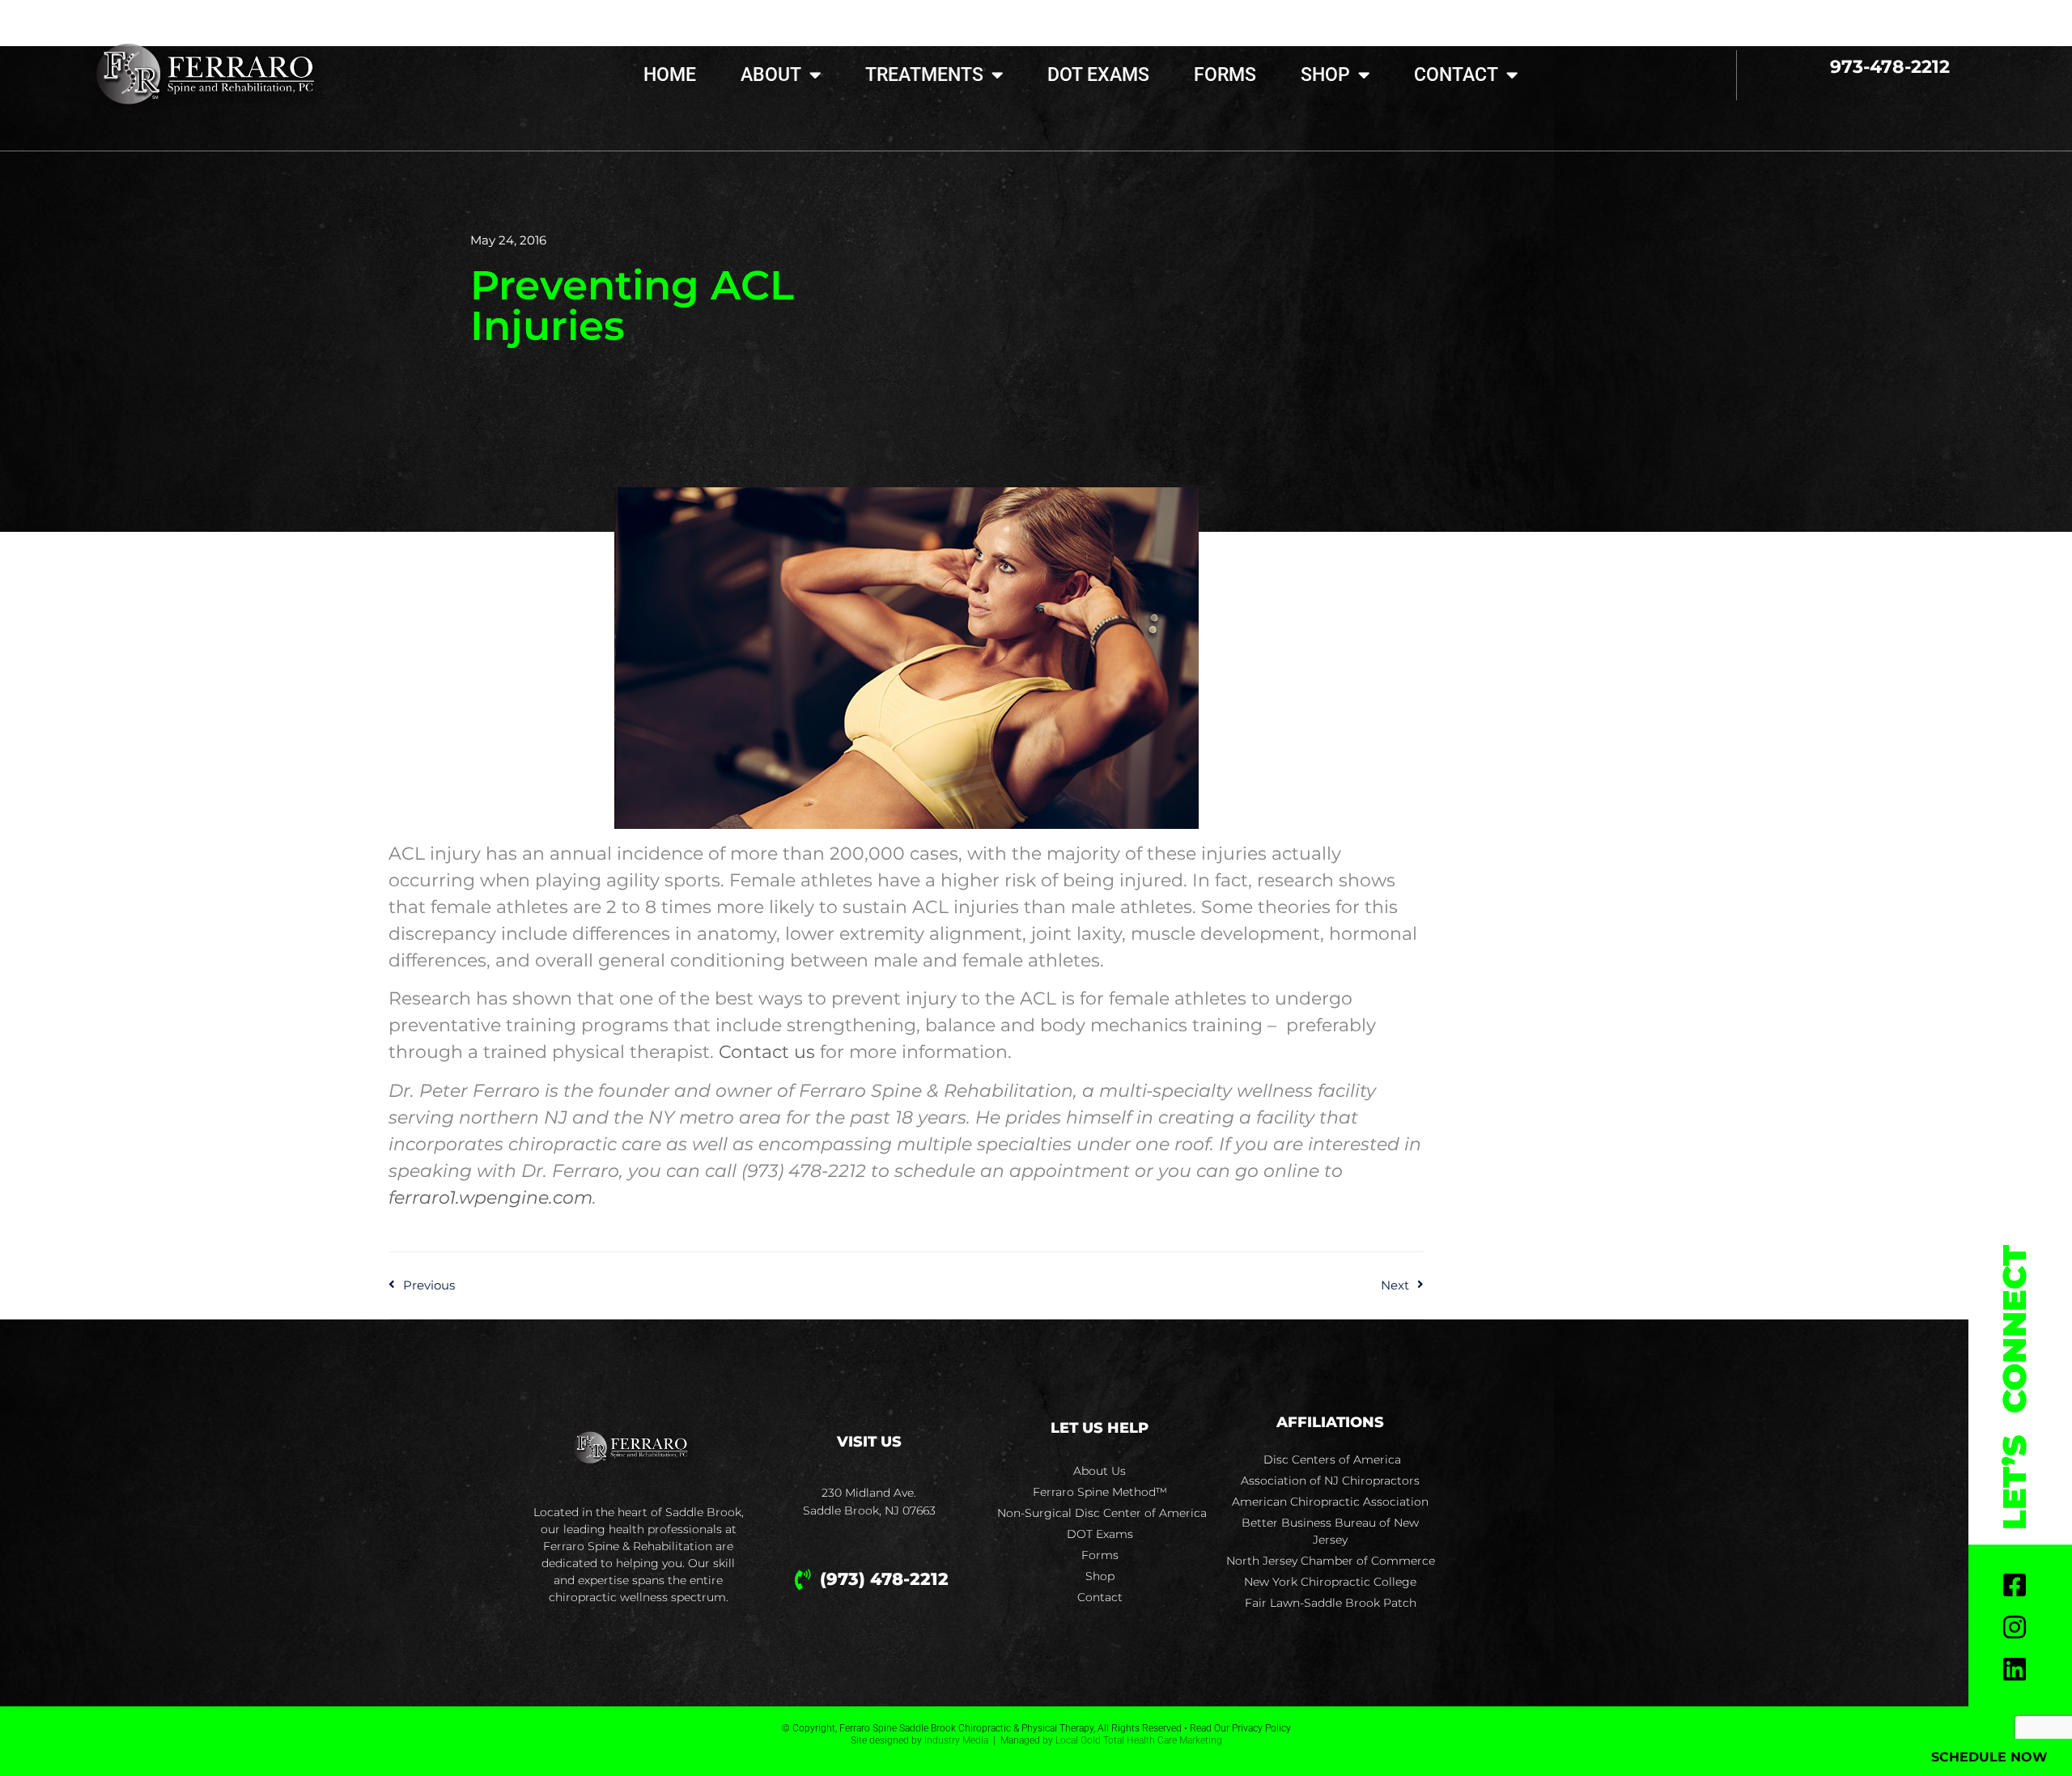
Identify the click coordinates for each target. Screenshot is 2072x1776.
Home (670, 75)
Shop (1325, 75)
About (771, 75)
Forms (1225, 75)
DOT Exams (1098, 75)
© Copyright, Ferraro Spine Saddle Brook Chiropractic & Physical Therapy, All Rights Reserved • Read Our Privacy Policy (1036, 1728)
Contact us (767, 1052)
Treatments (924, 75)
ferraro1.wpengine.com (490, 1198)
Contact (1456, 75)
